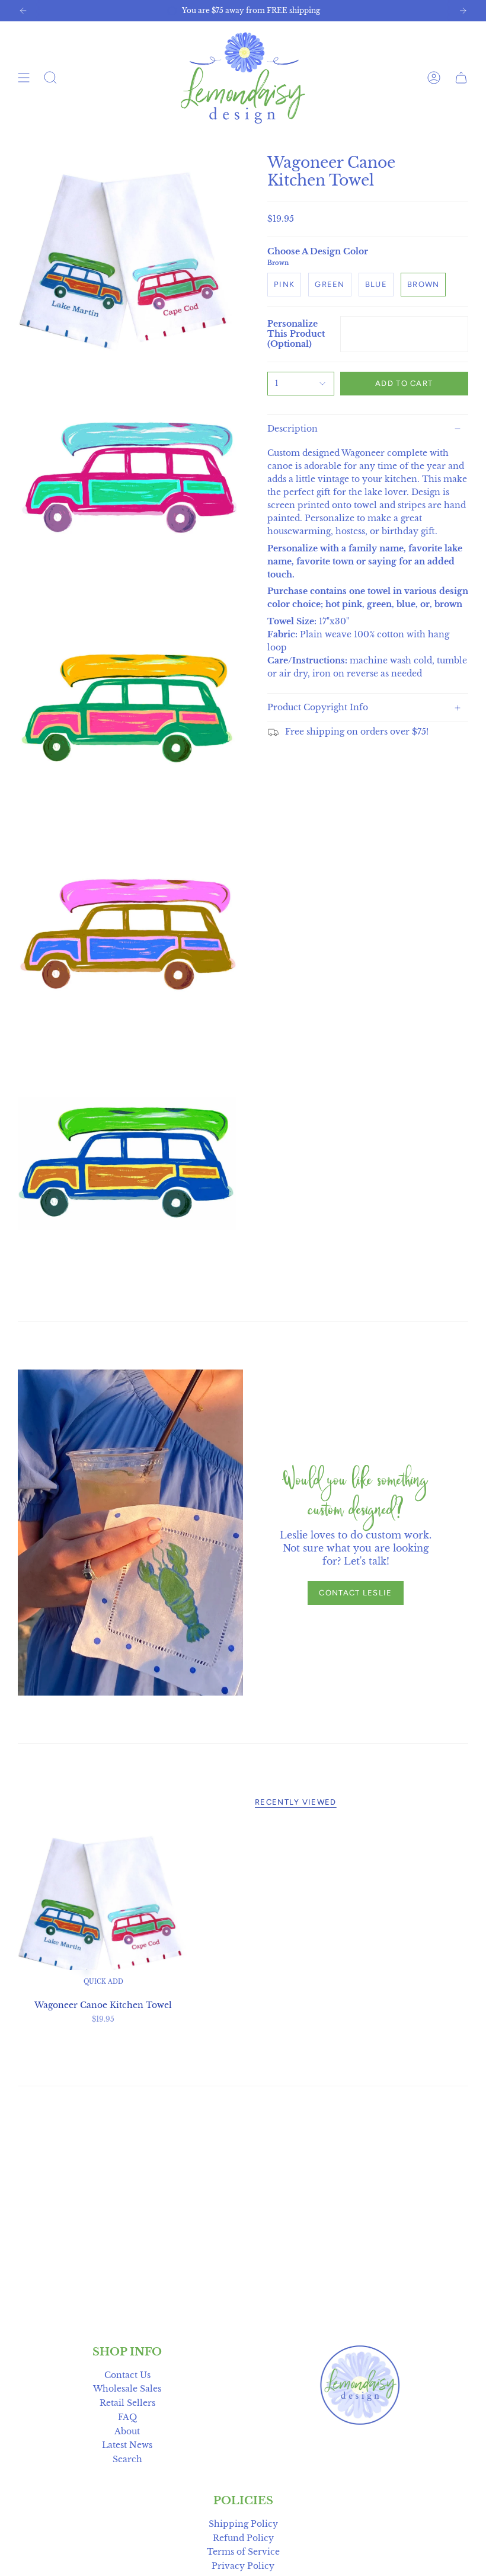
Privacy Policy (243, 2566)
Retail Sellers (127, 2403)
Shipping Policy (243, 2524)
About (127, 2432)
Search (127, 2460)
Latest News (127, 2445)
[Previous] (23, 11)
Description (292, 429)
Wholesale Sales (127, 2389)
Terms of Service (243, 2552)
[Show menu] (24, 78)
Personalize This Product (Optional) (296, 334)
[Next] (463, 11)
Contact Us (127, 2375)
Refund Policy (243, 2538)
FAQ (127, 2417)
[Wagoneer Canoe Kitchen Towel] (103, 1908)
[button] (50, 78)
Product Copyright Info (318, 708)
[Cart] (461, 78)
